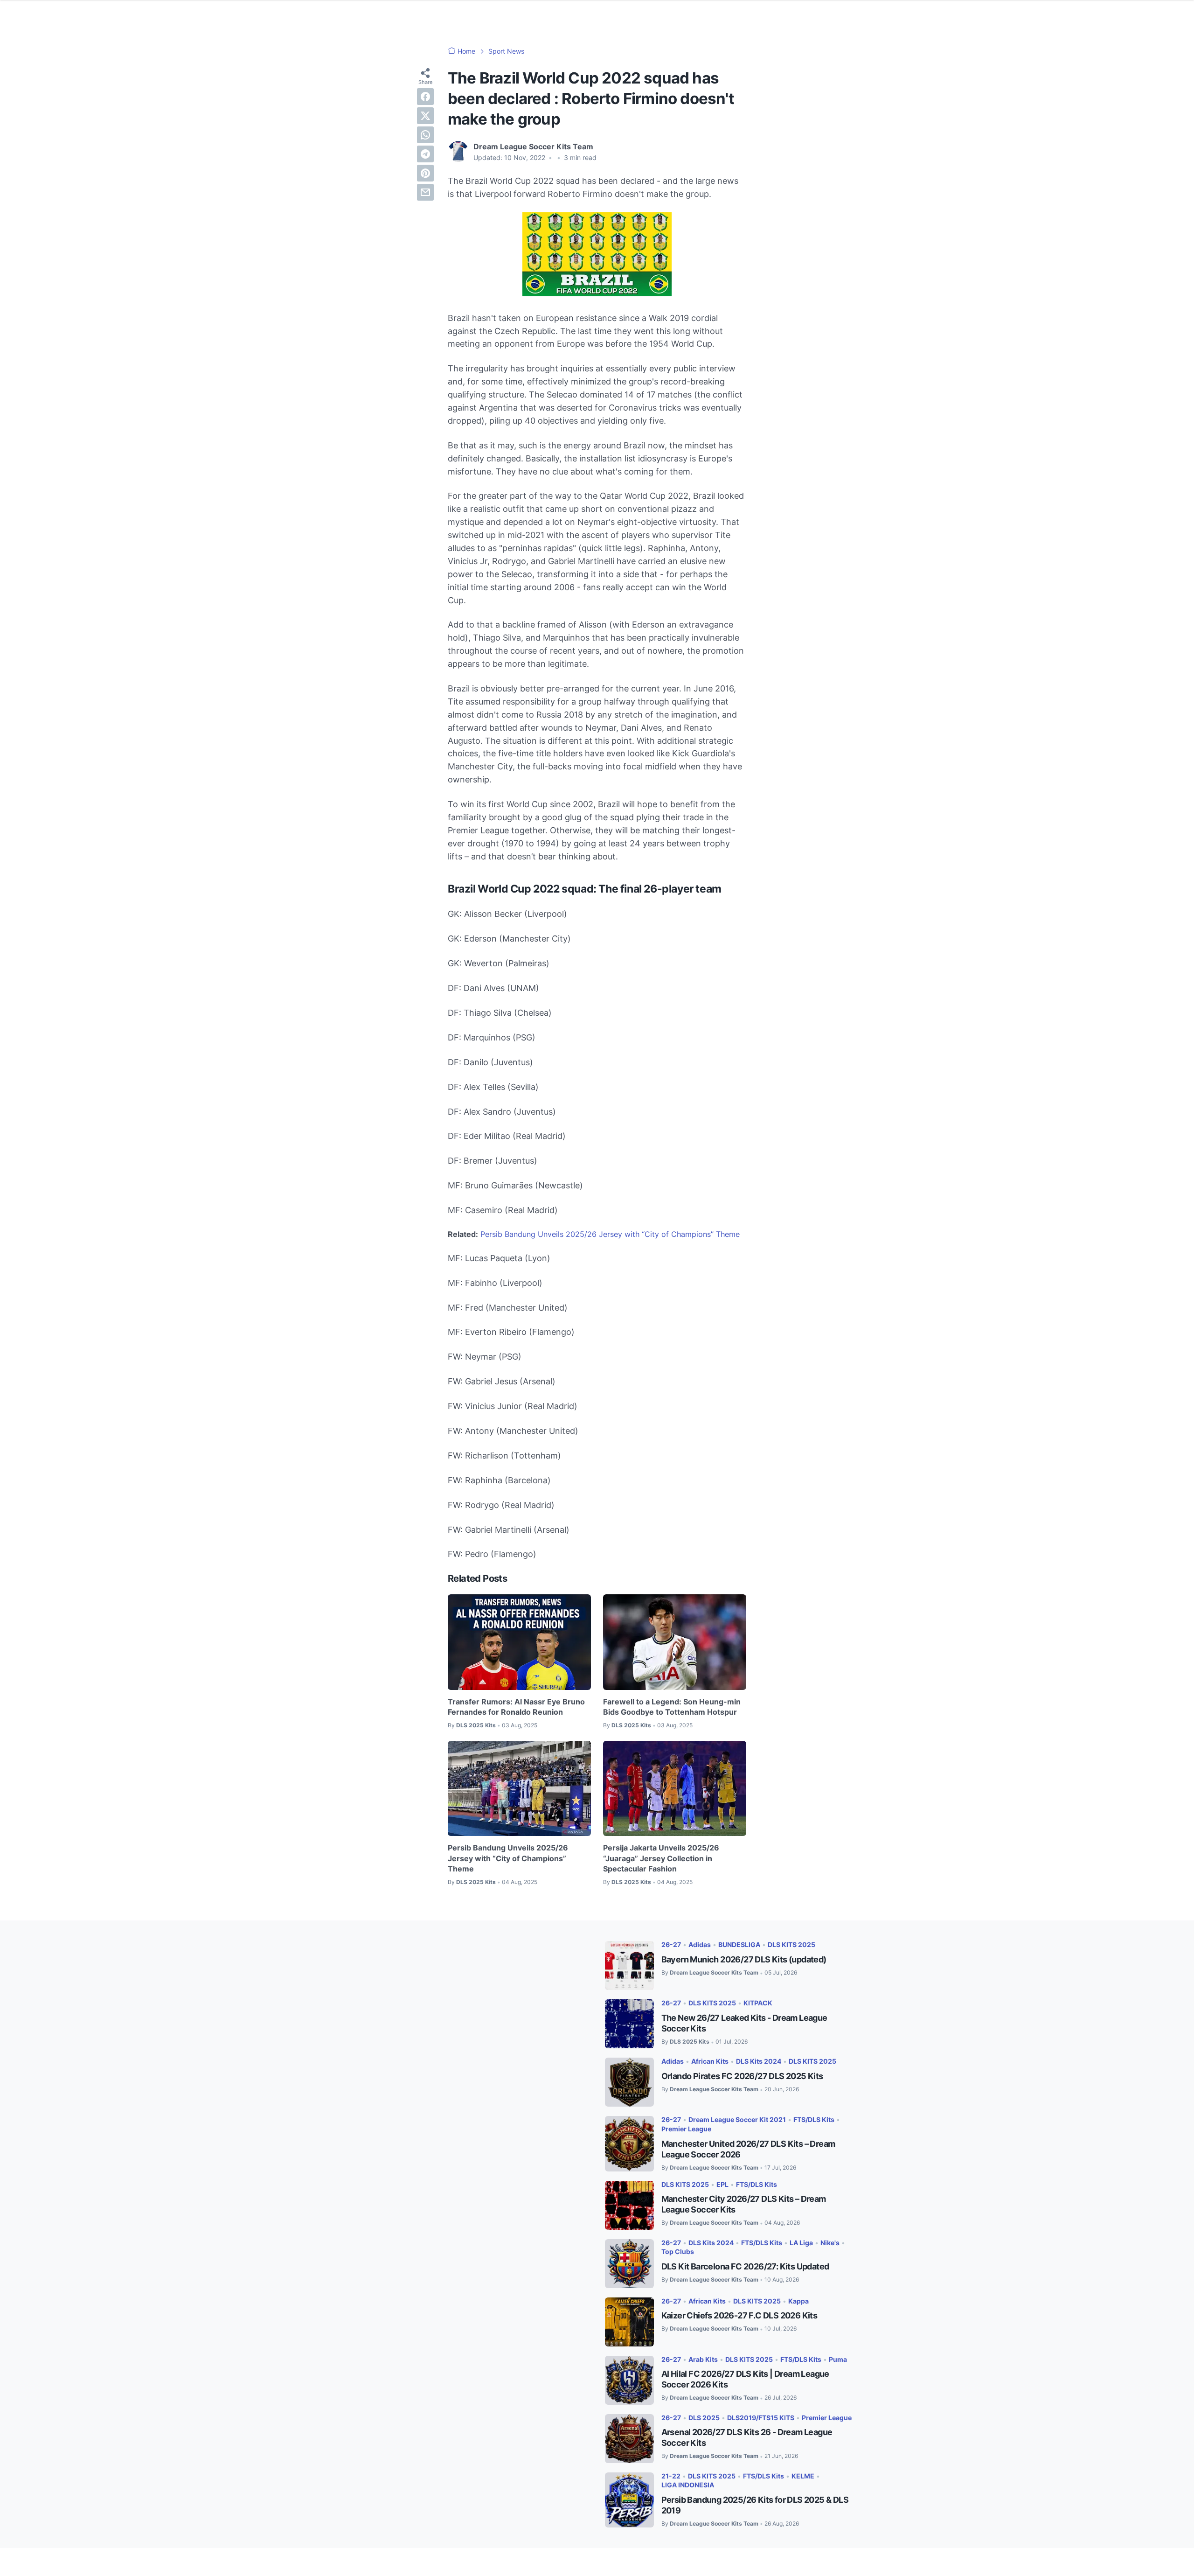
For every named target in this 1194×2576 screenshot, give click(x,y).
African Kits (710, 2061)
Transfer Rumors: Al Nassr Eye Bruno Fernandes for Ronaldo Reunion (516, 1707)
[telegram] (425, 154)
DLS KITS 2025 (791, 1944)
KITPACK (758, 2003)
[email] (425, 192)
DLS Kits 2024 (759, 2061)
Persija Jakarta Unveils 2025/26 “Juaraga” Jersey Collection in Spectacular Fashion (661, 1858)
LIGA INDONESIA (688, 2485)
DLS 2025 (704, 2418)
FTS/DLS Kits (814, 2119)
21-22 (671, 2476)
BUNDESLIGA (739, 1944)
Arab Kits (703, 2359)
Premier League (686, 2129)
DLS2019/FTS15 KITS (761, 2418)
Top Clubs (678, 2251)
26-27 (671, 1944)
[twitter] (425, 116)
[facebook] (425, 97)
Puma (838, 2359)
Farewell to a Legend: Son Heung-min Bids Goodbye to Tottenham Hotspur (672, 1707)
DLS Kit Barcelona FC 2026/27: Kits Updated (745, 2266)
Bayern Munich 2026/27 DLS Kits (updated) (744, 1959)
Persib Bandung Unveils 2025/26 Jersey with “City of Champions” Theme (610, 1234)
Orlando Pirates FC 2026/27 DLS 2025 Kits (742, 2076)
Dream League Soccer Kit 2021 (737, 2119)
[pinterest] (425, 173)
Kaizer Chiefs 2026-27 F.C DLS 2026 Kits (739, 2315)
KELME (803, 2476)
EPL (722, 2184)
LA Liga (801, 2243)
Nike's (830, 2243)
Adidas (700, 1944)
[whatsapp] (425, 135)
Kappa (798, 2301)
